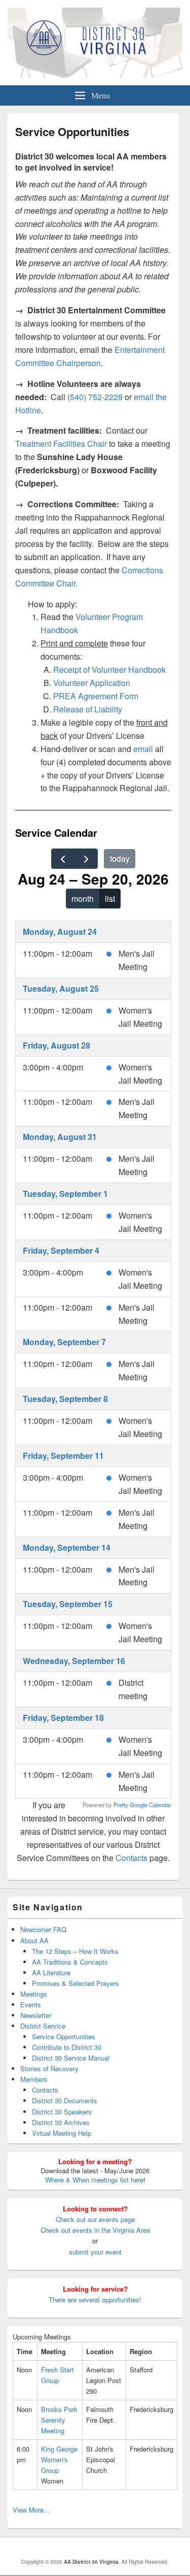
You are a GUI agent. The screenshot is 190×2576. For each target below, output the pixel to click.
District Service (43, 2026)
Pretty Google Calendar (142, 1805)
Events (31, 2004)
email (143, 749)
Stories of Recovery (49, 2068)
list (110, 899)
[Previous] (63, 859)
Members (34, 2079)
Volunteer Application (92, 683)
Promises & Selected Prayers (75, 1983)
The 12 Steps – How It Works (75, 1951)
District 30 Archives (61, 2122)
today (120, 858)
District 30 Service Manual (71, 2058)
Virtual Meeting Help (62, 2133)
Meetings (34, 1994)
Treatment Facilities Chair (61, 444)
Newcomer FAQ (43, 1929)
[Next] (86, 859)
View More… (31, 2510)
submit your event (95, 2252)
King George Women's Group (59, 2459)
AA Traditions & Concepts (70, 1962)
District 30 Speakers (62, 2112)
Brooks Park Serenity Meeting (59, 2420)
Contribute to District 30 (67, 2047)
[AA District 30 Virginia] (95, 74)
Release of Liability (88, 709)
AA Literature (51, 1972)
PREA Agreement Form (96, 696)
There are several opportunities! (95, 2300)
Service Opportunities (64, 2036)
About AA (34, 1941)
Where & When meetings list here (94, 2180)
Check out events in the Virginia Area (95, 2230)
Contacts (131, 1858)
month (83, 899)
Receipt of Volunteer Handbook (109, 670)
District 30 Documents (65, 2100)
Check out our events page (95, 2219)
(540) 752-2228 (96, 397)
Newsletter (36, 2015)
